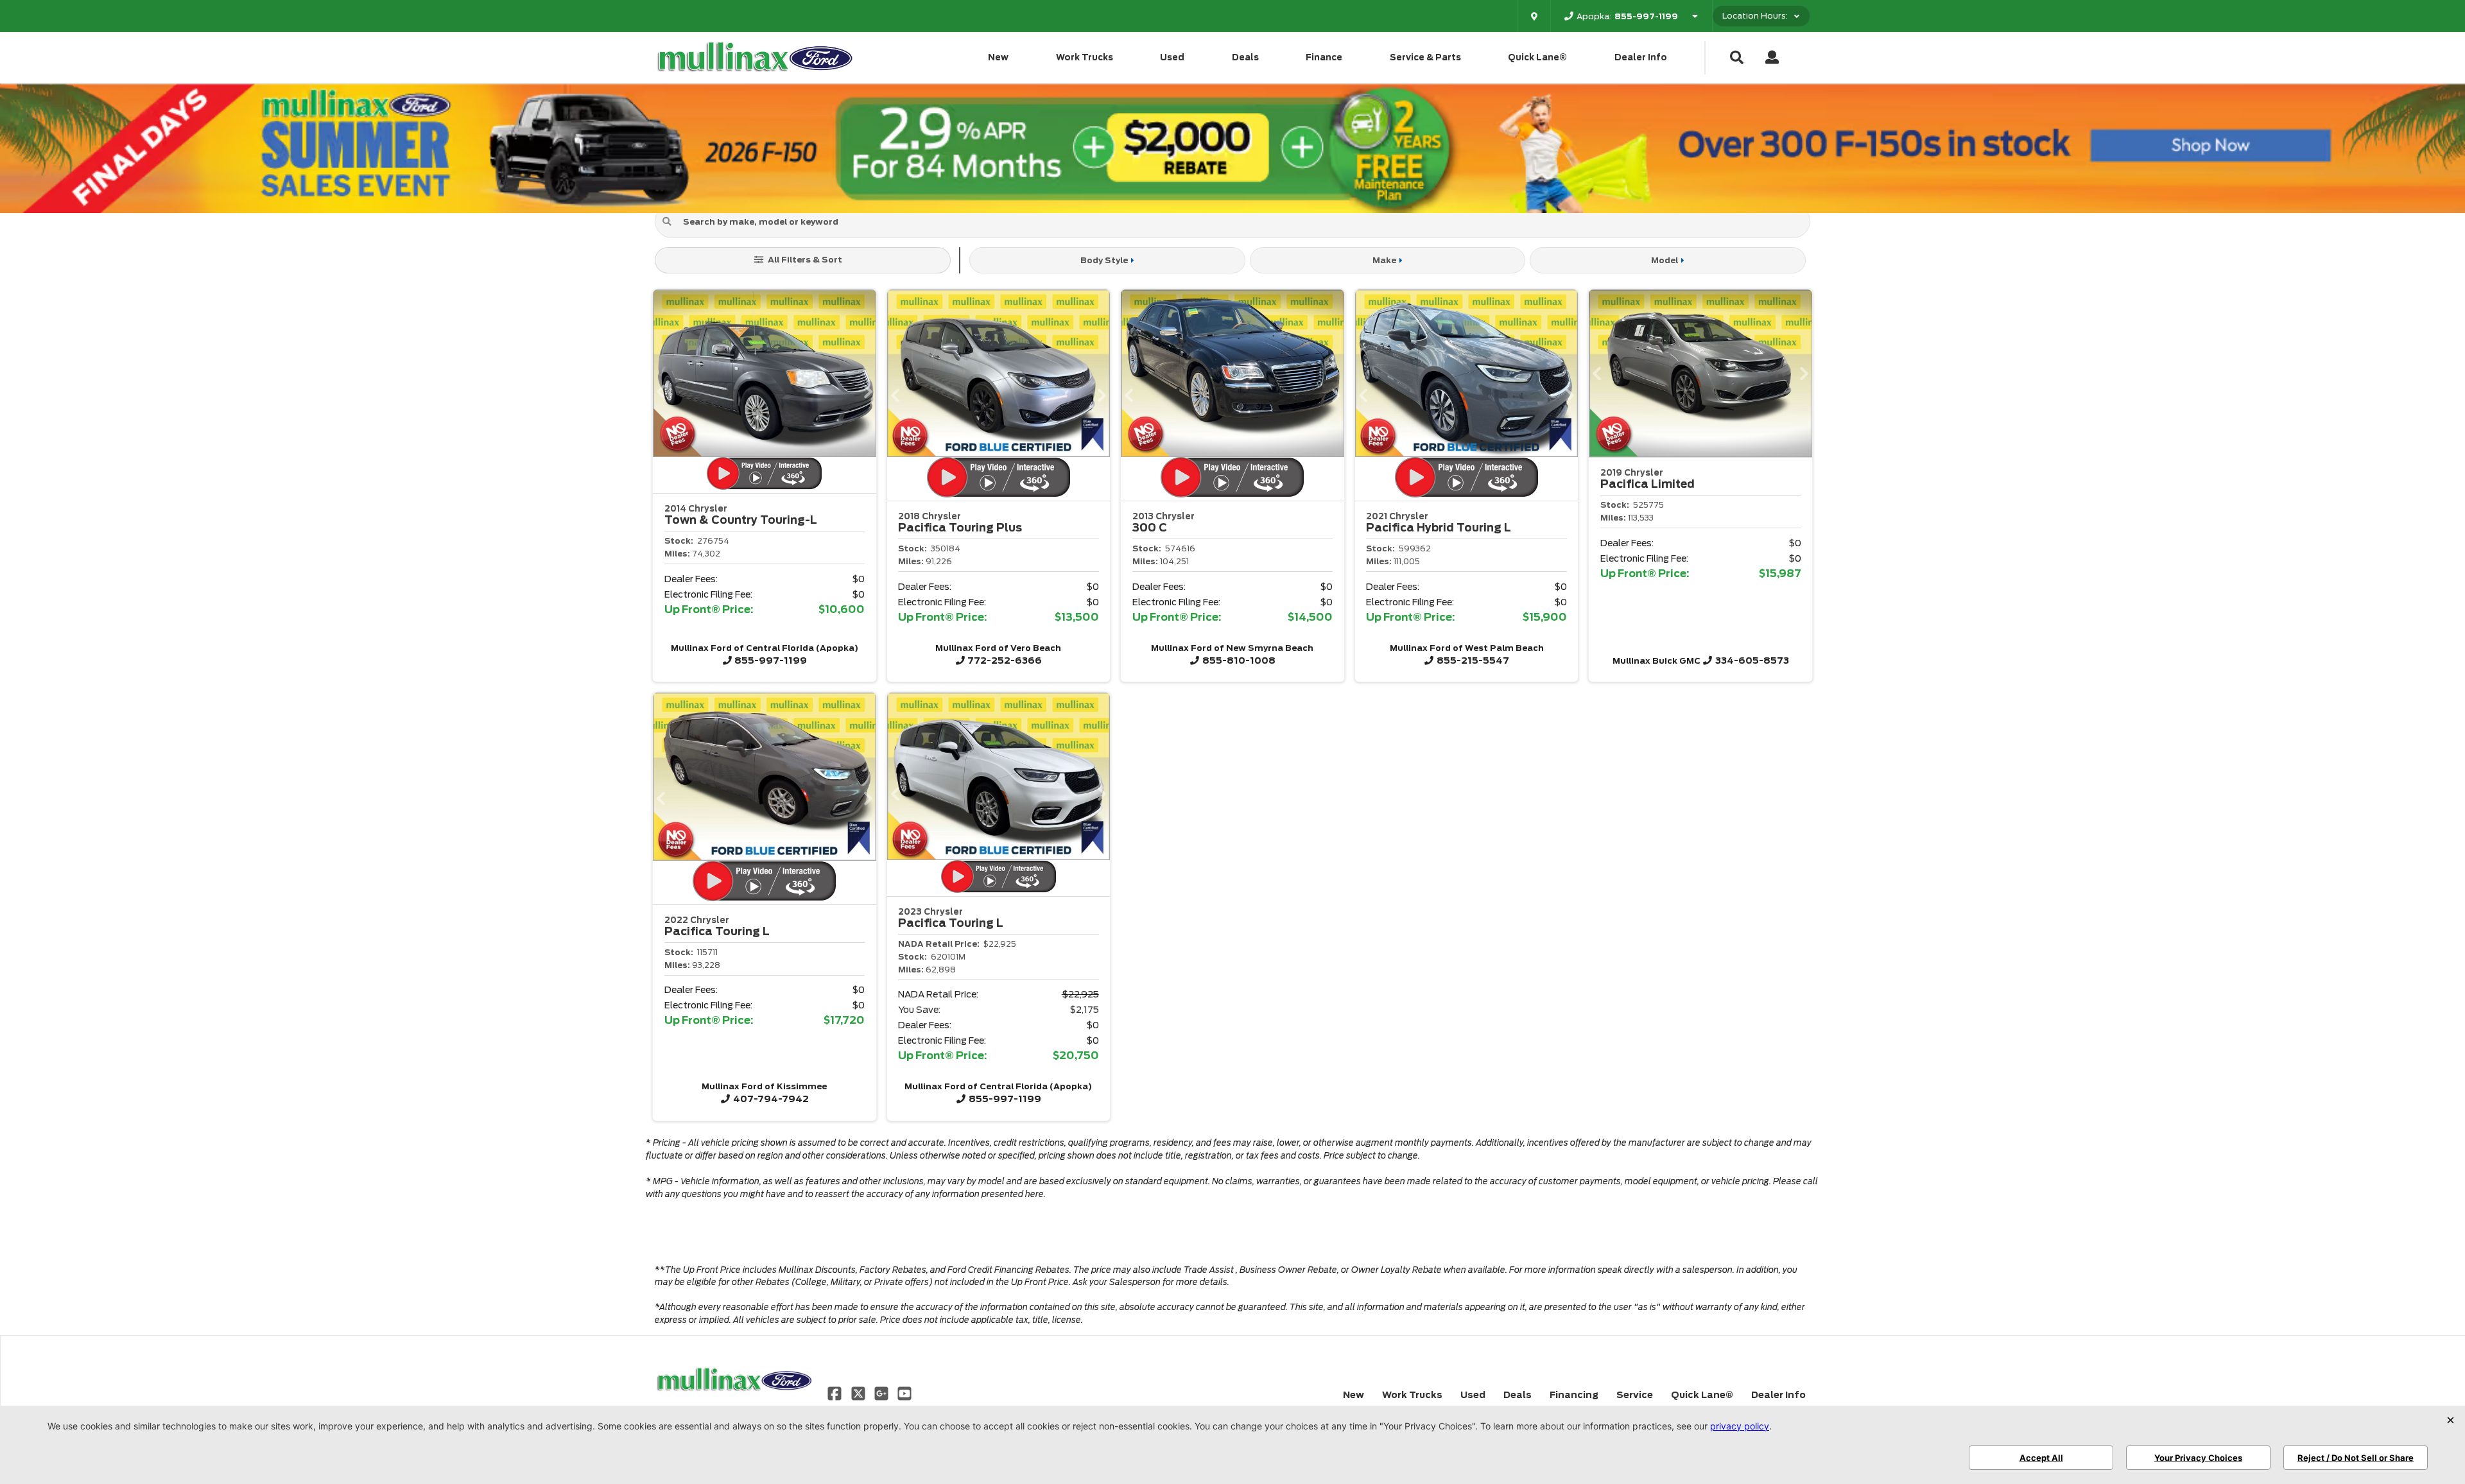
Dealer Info (1641, 57)
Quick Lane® (1537, 57)
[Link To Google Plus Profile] (883, 1393)
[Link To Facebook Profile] (836, 1393)
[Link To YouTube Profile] (904, 1393)
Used (1172, 57)
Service (1635, 1395)
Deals (1245, 57)
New (998, 57)
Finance (1324, 57)
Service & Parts (1425, 57)
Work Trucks (1085, 57)
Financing (1574, 1395)
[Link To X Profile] (859, 1393)
